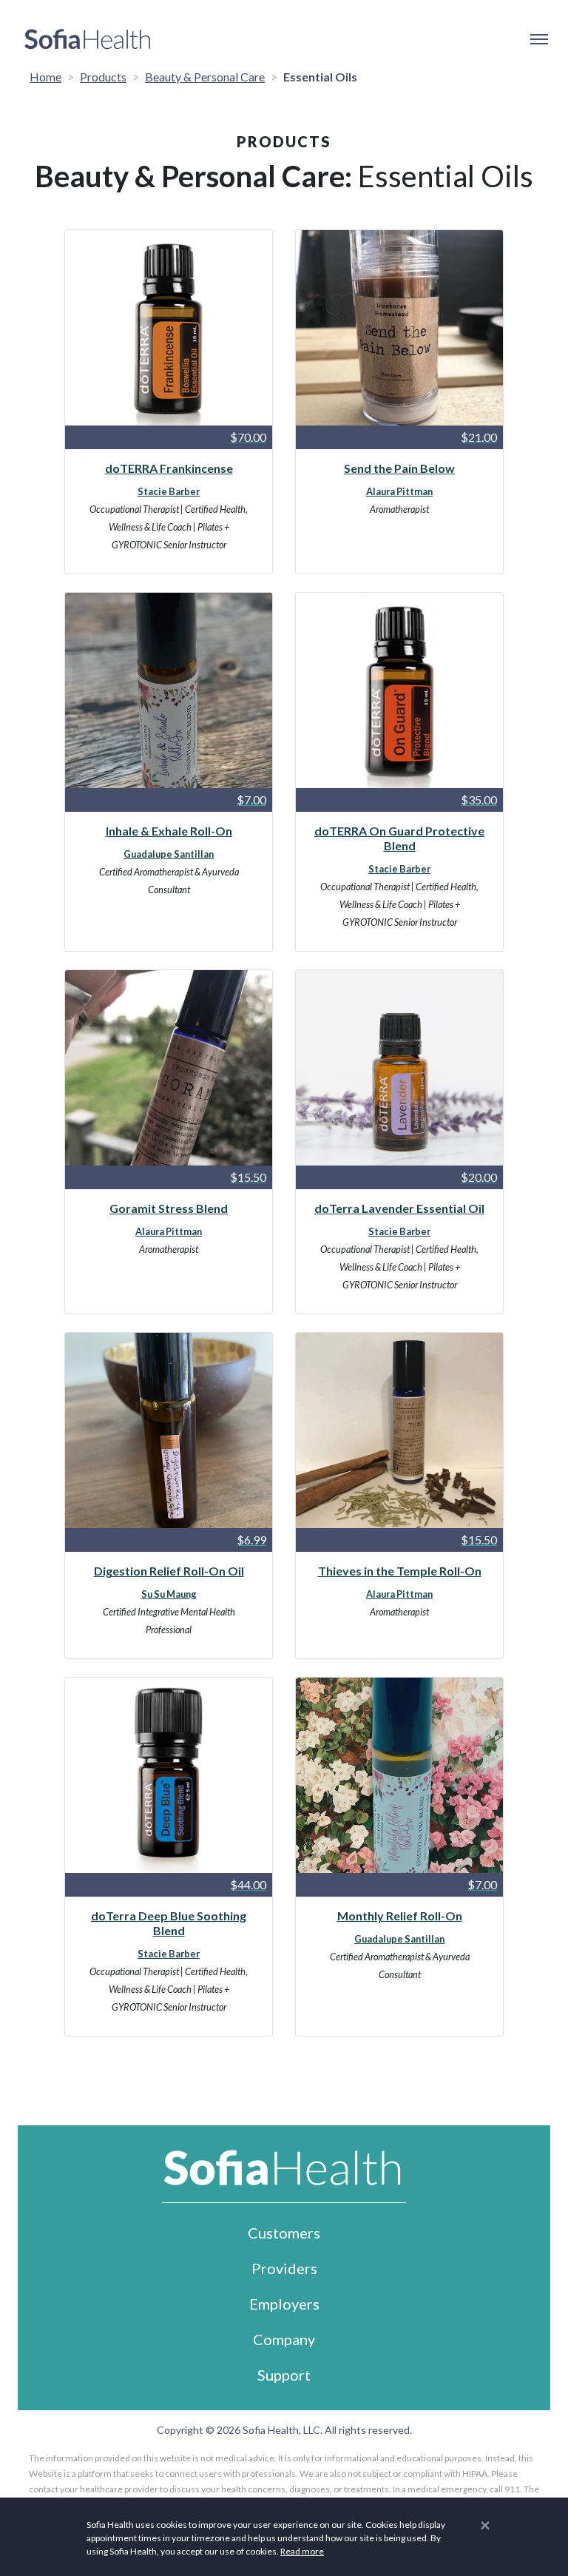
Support (284, 2375)
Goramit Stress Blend (169, 1208)
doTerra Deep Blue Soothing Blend (169, 1923)
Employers (284, 2304)
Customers (284, 2233)
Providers (284, 2268)
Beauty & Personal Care (205, 77)
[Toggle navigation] (538, 39)
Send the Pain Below (399, 468)
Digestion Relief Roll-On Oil (169, 1571)
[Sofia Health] (88, 39)
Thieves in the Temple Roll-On (400, 1571)
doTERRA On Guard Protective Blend (399, 838)
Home (45, 77)
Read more (302, 2551)
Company (284, 2339)
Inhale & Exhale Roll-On (169, 831)
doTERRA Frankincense (169, 468)
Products (103, 77)
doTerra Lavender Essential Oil (399, 1208)
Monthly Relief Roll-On (400, 1916)
